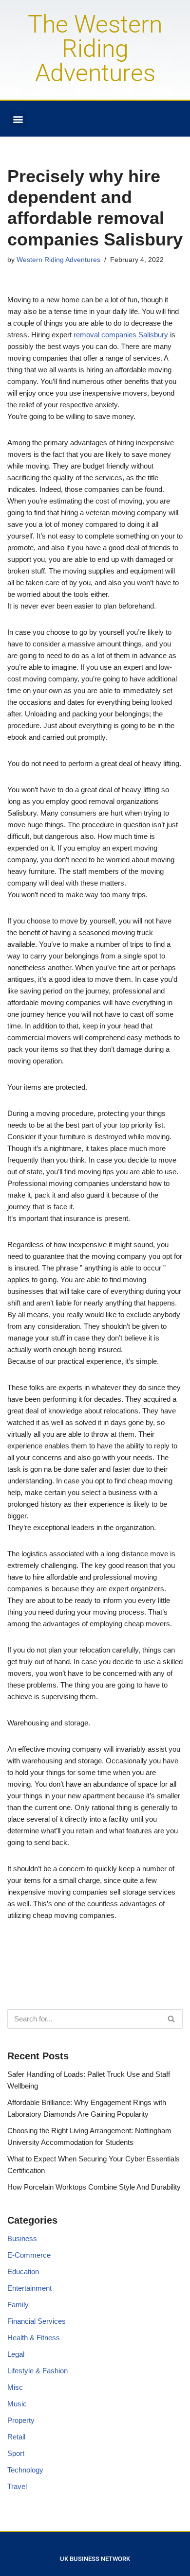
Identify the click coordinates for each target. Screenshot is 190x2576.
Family (18, 2305)
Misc (15, 2387)
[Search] (172, 2019)
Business (22, 2238)
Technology (25, 2470)
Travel (17, 2486)
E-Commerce (29, 2255)
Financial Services (37, 2321)
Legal (16, 2354)
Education (23, 2271)
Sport (16, 2453)
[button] (18, 119)
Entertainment (29, 2288)
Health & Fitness (34, 2338)
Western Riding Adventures (58, 260)
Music (17, 2404)
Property (21, 2420)
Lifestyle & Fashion (38, 2371)
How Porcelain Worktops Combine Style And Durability (94, 2187)
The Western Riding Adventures (95, 49)
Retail (16, 2437)
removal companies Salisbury (121, 335)
